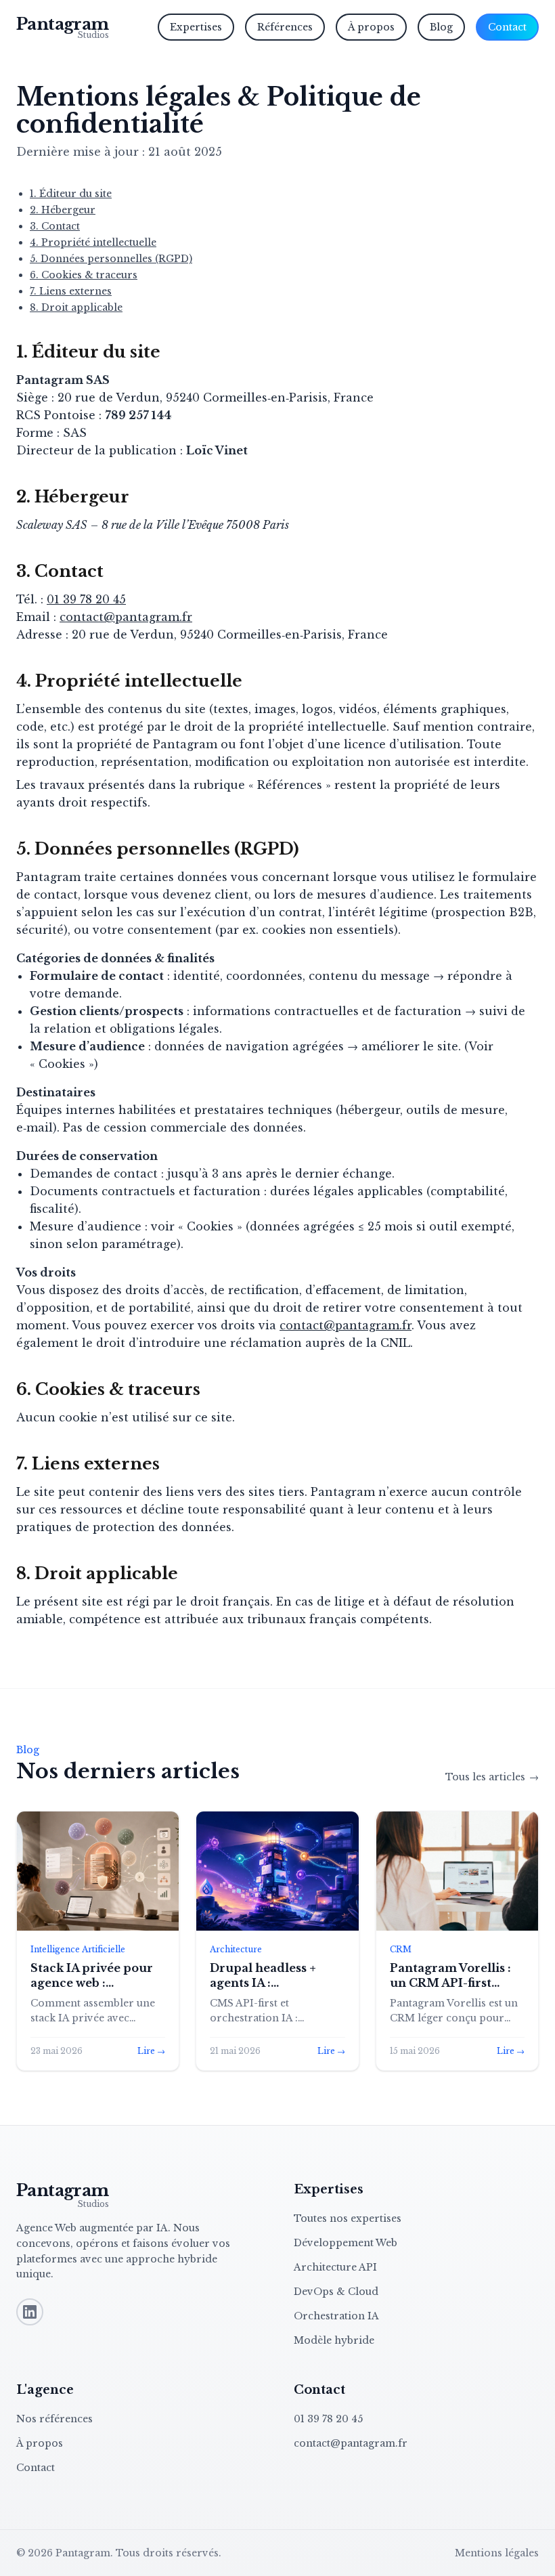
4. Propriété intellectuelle (93, 242)
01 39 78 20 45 (86, 599)
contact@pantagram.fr (126, 617)
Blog (441, 27)
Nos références (54, 2419)
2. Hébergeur (63, 210)
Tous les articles (492, 1777)
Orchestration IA (336, 2316)
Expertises (196, 27)
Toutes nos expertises (348, 2218)
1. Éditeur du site (71, 194)
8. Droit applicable (76, 307)
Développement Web (346, 2243)
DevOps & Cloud (336, 2292)
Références (285, 27)
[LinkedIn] (30, 2312)
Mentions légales (497, 2553)
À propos (371, 27)
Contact (507, 27)
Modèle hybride (334, 2340)
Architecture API (335, 2267)
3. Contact (55, 226)
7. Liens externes (71, 291)
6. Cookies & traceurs (84, 275)
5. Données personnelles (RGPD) (111, 259)
